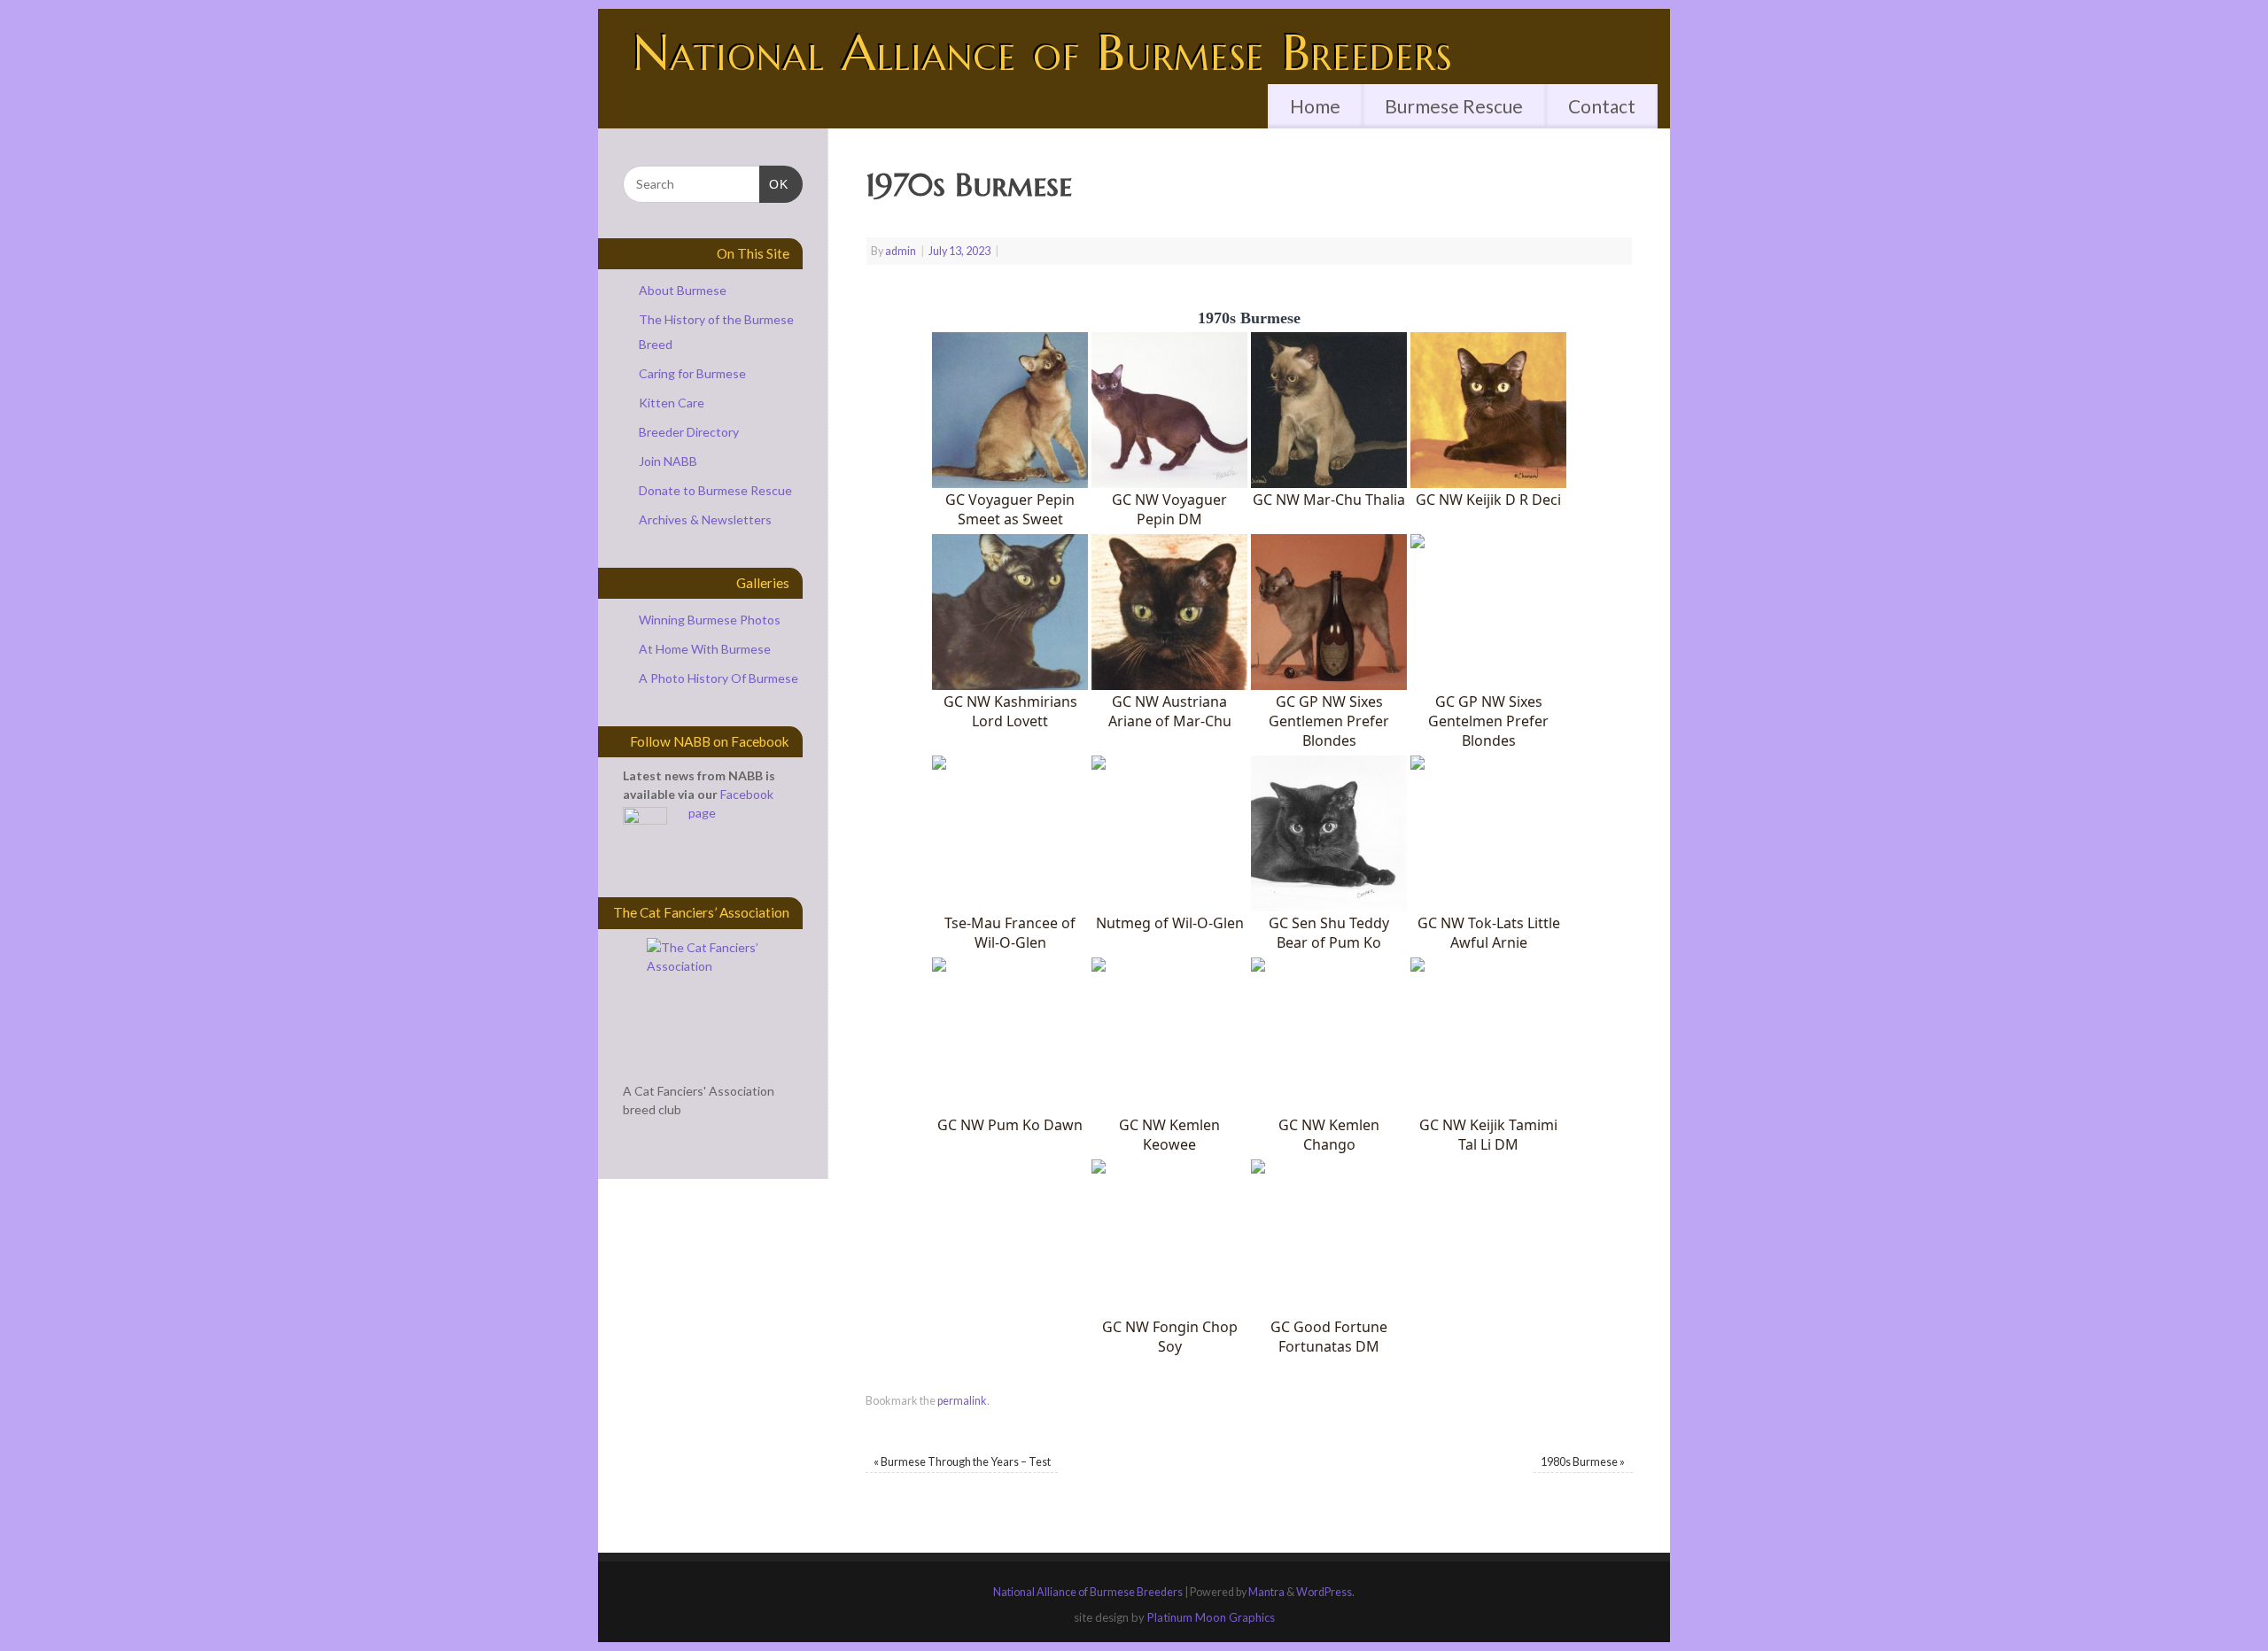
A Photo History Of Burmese (718, 678)
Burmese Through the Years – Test (962, 1462)
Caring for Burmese (692, 373)
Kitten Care (672, 403)
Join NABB (668, 461)
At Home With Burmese (705, 649)
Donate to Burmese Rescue (715, 490)
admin (901, 251)
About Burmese (683, 290)
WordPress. (1325, 1592)
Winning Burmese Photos (710, 620)
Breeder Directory (689, 432)
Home (1315, 106)
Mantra (1266, 1592)
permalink (962, 1401)
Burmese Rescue (1454, 106)
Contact (1602, 106)
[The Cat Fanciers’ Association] (713, 1004)
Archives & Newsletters (705, 519)
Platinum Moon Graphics (1211, 1617)
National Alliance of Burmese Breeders (1044, 53)
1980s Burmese (1583, 1462)
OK (774, 184)
